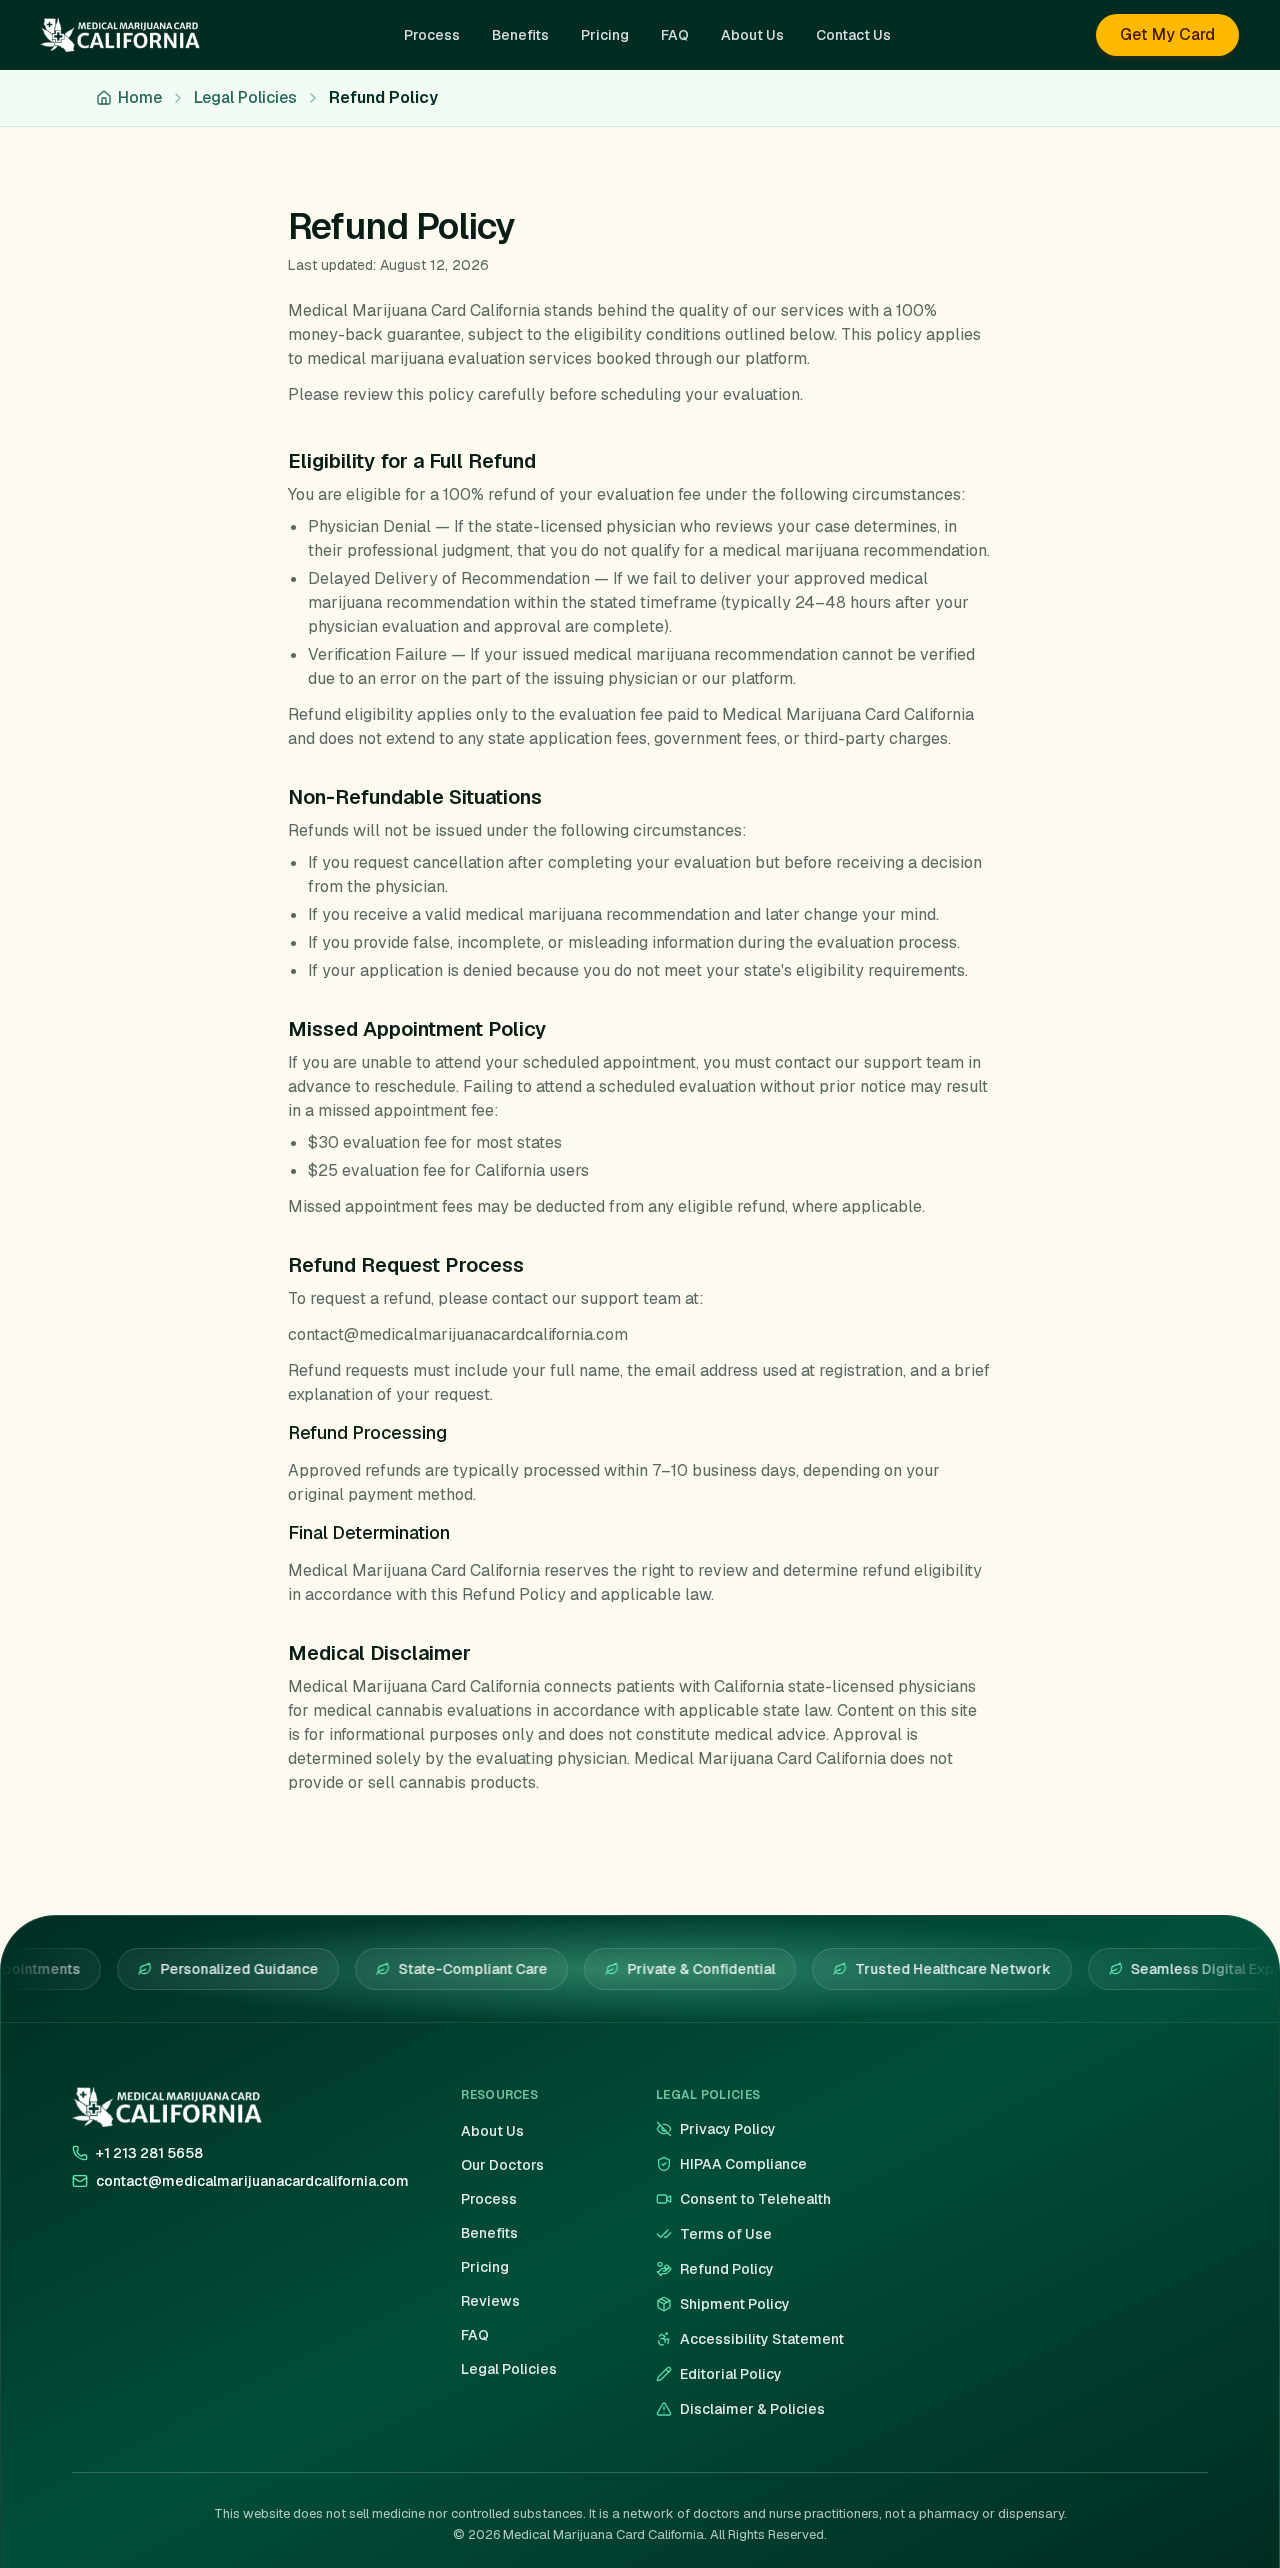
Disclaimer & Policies (752, 2409)
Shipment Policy (735, 2304)
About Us (492, 2131)
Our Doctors (502, 2165)
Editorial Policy (731, 2374)
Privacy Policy (728, 2129)
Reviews (490, 2301)
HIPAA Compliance (743, 2164)
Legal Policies (245, 97)
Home (140, 97)
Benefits (489, 2233)
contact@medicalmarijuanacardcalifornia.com (252, 2181)
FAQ (475, 2335)
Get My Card (1167, 34)
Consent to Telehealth (755, 2199)
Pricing (485, 2267)
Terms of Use (726, 2234)
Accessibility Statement (762, 2339)
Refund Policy (727, 2269)
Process (489, 2199)
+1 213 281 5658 (149, 2153)
